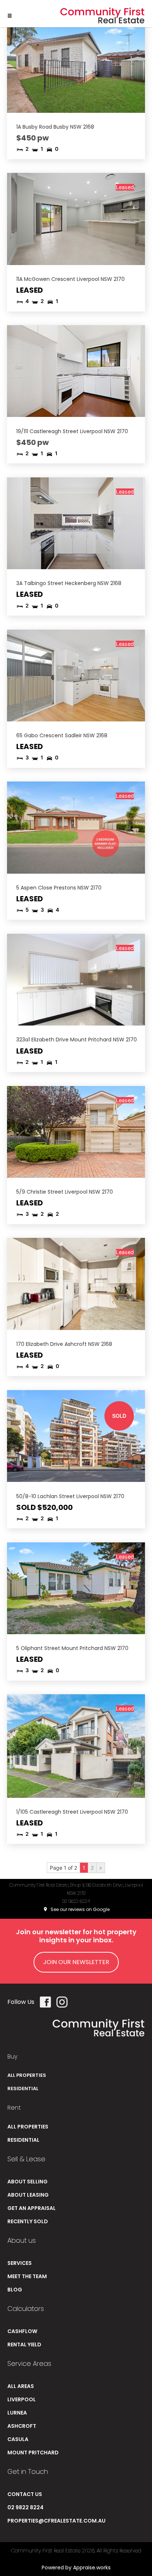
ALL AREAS (21, 2386)
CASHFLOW (22, 2331)
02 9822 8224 (76, 1901)
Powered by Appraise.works (76, 2568)
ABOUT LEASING (28, 2195)
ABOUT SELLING (27, 2182)
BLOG (15, 2290)
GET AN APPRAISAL (32, 2208)
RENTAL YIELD (24, 2344)
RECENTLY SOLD (28, 2221)
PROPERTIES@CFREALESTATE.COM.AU (56, 2521)
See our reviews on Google (80, 1909)
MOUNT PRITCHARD (33, 2453)
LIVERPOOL (22, 2399)
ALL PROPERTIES (27, 2075)
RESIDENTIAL (23, 2088)
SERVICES (20, 2263)
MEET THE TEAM (27, 2276)
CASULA (18, 2439)
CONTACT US (25, 2494)
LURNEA (17, 2413)
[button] (10, 14)
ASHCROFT (22, 2426)
